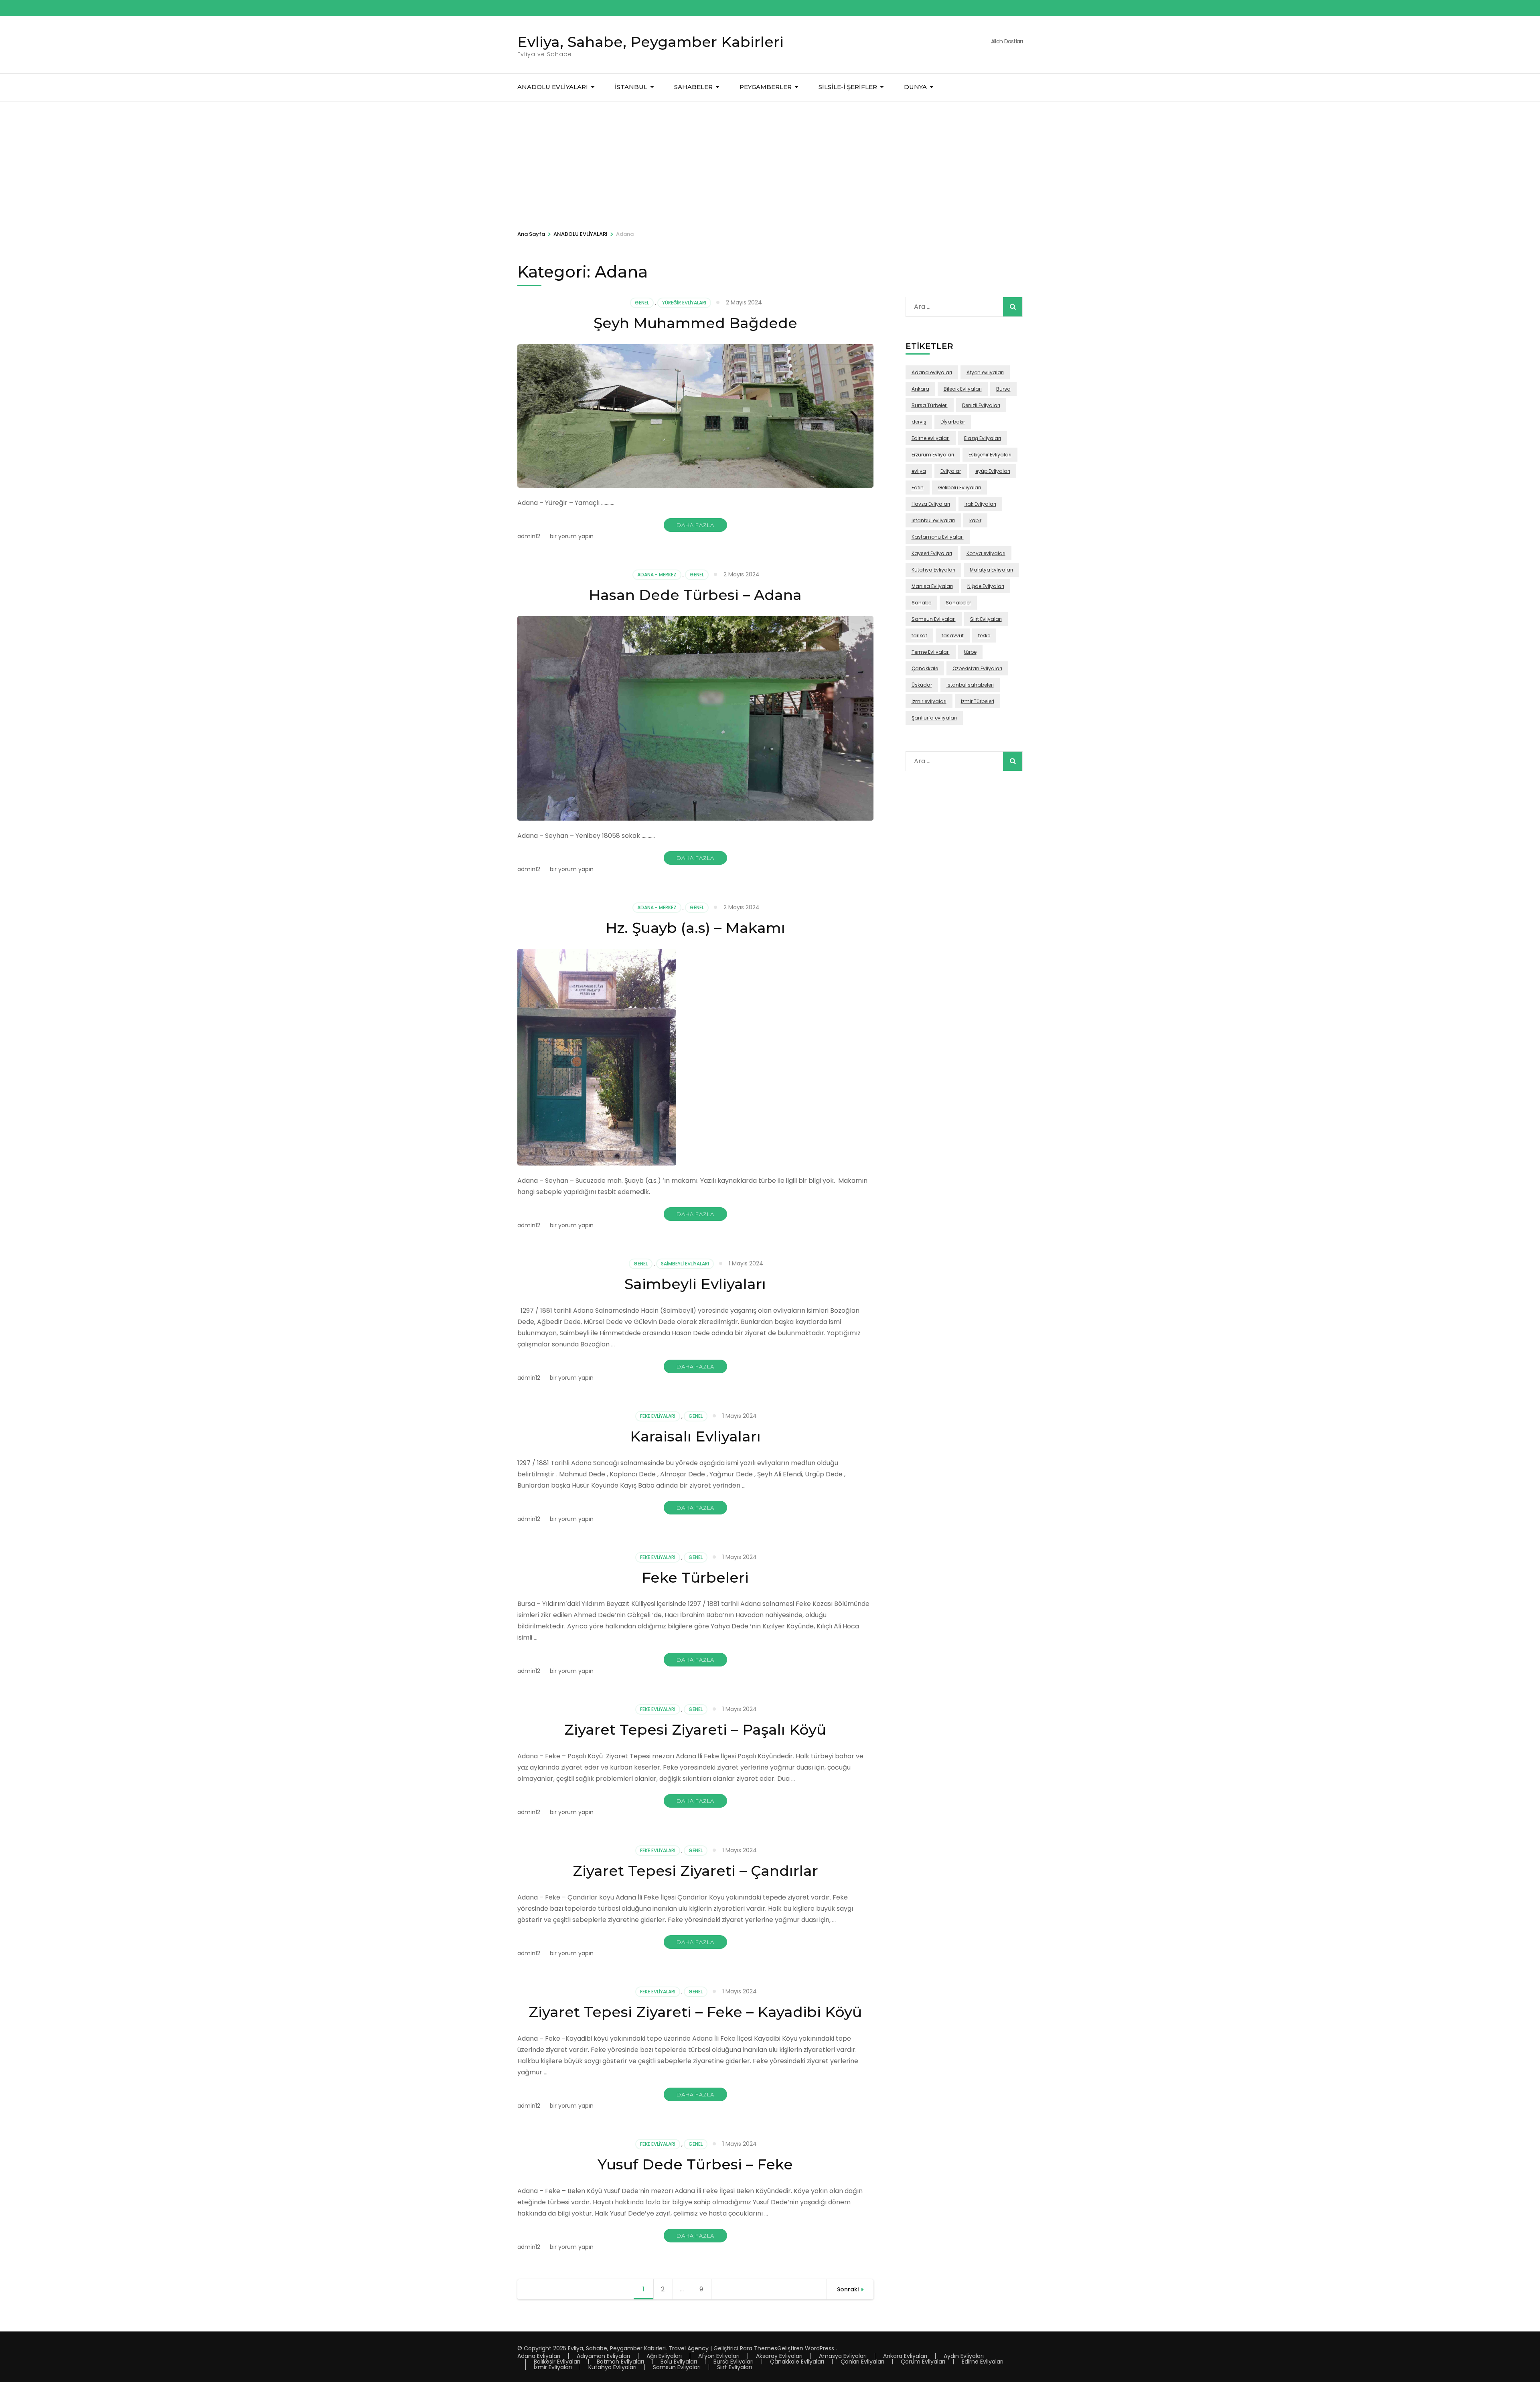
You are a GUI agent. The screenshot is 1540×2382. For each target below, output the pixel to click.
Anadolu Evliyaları (553, 87)
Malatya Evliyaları (991, 570)
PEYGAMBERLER (766, 87)
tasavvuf (953, 636)
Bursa (1003, 389)
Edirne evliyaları (931, 438)
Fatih (918, 488)
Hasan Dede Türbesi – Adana (695, 595)
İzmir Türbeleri (978, 701)
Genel (642, 303)
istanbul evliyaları (933, 520)
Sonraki (848, 2289)
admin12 (529, 536)
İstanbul (631, 87)
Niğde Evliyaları (986, 586)
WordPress (820, 2348)
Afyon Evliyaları (719, 2356)
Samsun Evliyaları (934, 619)
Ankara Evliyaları (905, 2356)
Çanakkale (925, 668)
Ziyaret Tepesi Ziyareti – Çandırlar (695, 1871)
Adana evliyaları (932, 372)
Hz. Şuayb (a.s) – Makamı (695, 928)
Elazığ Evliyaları (983, 438)
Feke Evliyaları (658, 1416)
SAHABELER (693, 87)
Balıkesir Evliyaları (557, 2362)
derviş (919, 422)
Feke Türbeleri (695, 1577)
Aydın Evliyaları (964, 2356)
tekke (984, 636)
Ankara (920, 389)
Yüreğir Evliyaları (684, 303)
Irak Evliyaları (980, 504)
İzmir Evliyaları (553, 2367)
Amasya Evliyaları (843, 2356)
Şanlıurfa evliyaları (934, 718)
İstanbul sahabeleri (970, 685)
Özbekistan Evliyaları (977, 668)
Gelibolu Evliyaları (959, 488)
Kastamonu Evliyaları (938, 537)
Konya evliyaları (986, 553)
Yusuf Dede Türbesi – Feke (695, 2164)
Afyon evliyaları (985, 372)
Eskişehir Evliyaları (990, 455)
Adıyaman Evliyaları (603, 2356)
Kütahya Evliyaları (933, 570)
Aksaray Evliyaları (779, 2356)
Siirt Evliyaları (986, 619)
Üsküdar (922, 685)
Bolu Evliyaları (679, 2362)
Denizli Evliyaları (981, 405)
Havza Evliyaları (931, 504)
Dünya (915, 87)
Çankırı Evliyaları (862, 2362)
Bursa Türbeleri (930, 405)
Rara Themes (759, 2348)
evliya (919, 471)
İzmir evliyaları (929, 701)
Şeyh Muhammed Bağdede (695, 323)
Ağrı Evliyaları (664, 2356)
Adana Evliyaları (539, 2356)
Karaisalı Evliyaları (695, 1436)
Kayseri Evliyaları (932, 553)
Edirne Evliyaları (983, 2362)
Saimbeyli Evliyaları (685, 1264)
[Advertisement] (770, 162)
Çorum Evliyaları (923, 2362)
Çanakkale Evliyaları (797, 2362)
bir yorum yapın (571, 536)
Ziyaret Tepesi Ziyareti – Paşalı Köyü (695, 1729)
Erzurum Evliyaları (933, 455)
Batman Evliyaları (620, 2362)
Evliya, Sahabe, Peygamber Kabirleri (650, 42)
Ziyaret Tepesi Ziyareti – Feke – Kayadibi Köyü (695, 2012)
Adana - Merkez (657, 575)
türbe (970, 652)
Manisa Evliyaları (932, 586)
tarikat (919, 636)
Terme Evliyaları (931, 652)
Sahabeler (958, 603)
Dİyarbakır (953, 422)
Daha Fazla (695, 525)
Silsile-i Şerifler (848, 87)
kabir (975, 520)
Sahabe (921, 603)
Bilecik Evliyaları (963, 389)
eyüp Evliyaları (993, 471)
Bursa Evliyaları (734, 2362)
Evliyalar (951, 471)
